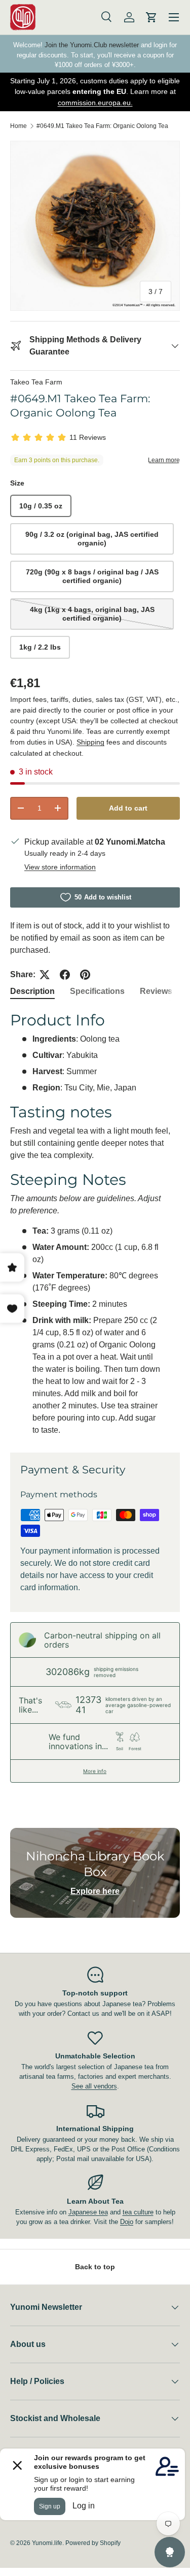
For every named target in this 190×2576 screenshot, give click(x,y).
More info (95, 1771)
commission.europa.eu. (95, 103)
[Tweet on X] (45, 975)
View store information (60, 867)
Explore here (95, 1891)
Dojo (127, 2222)
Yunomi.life (47, 2543)
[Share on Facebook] (65, 975)
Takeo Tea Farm (36, 382)
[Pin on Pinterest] (85, 975)
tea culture (138, 2212)
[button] (151, 17)
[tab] (32, 991)
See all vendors (94, 2086)
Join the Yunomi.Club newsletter (92, 45)
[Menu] (174, 17)
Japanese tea (88, 2212)
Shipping (90, 742)
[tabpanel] (95, 1223)
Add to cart (128, 808)
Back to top (95, 2267)
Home (18, 126)
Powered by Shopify (93, 2543)
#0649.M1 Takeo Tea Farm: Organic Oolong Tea (102, 126)
